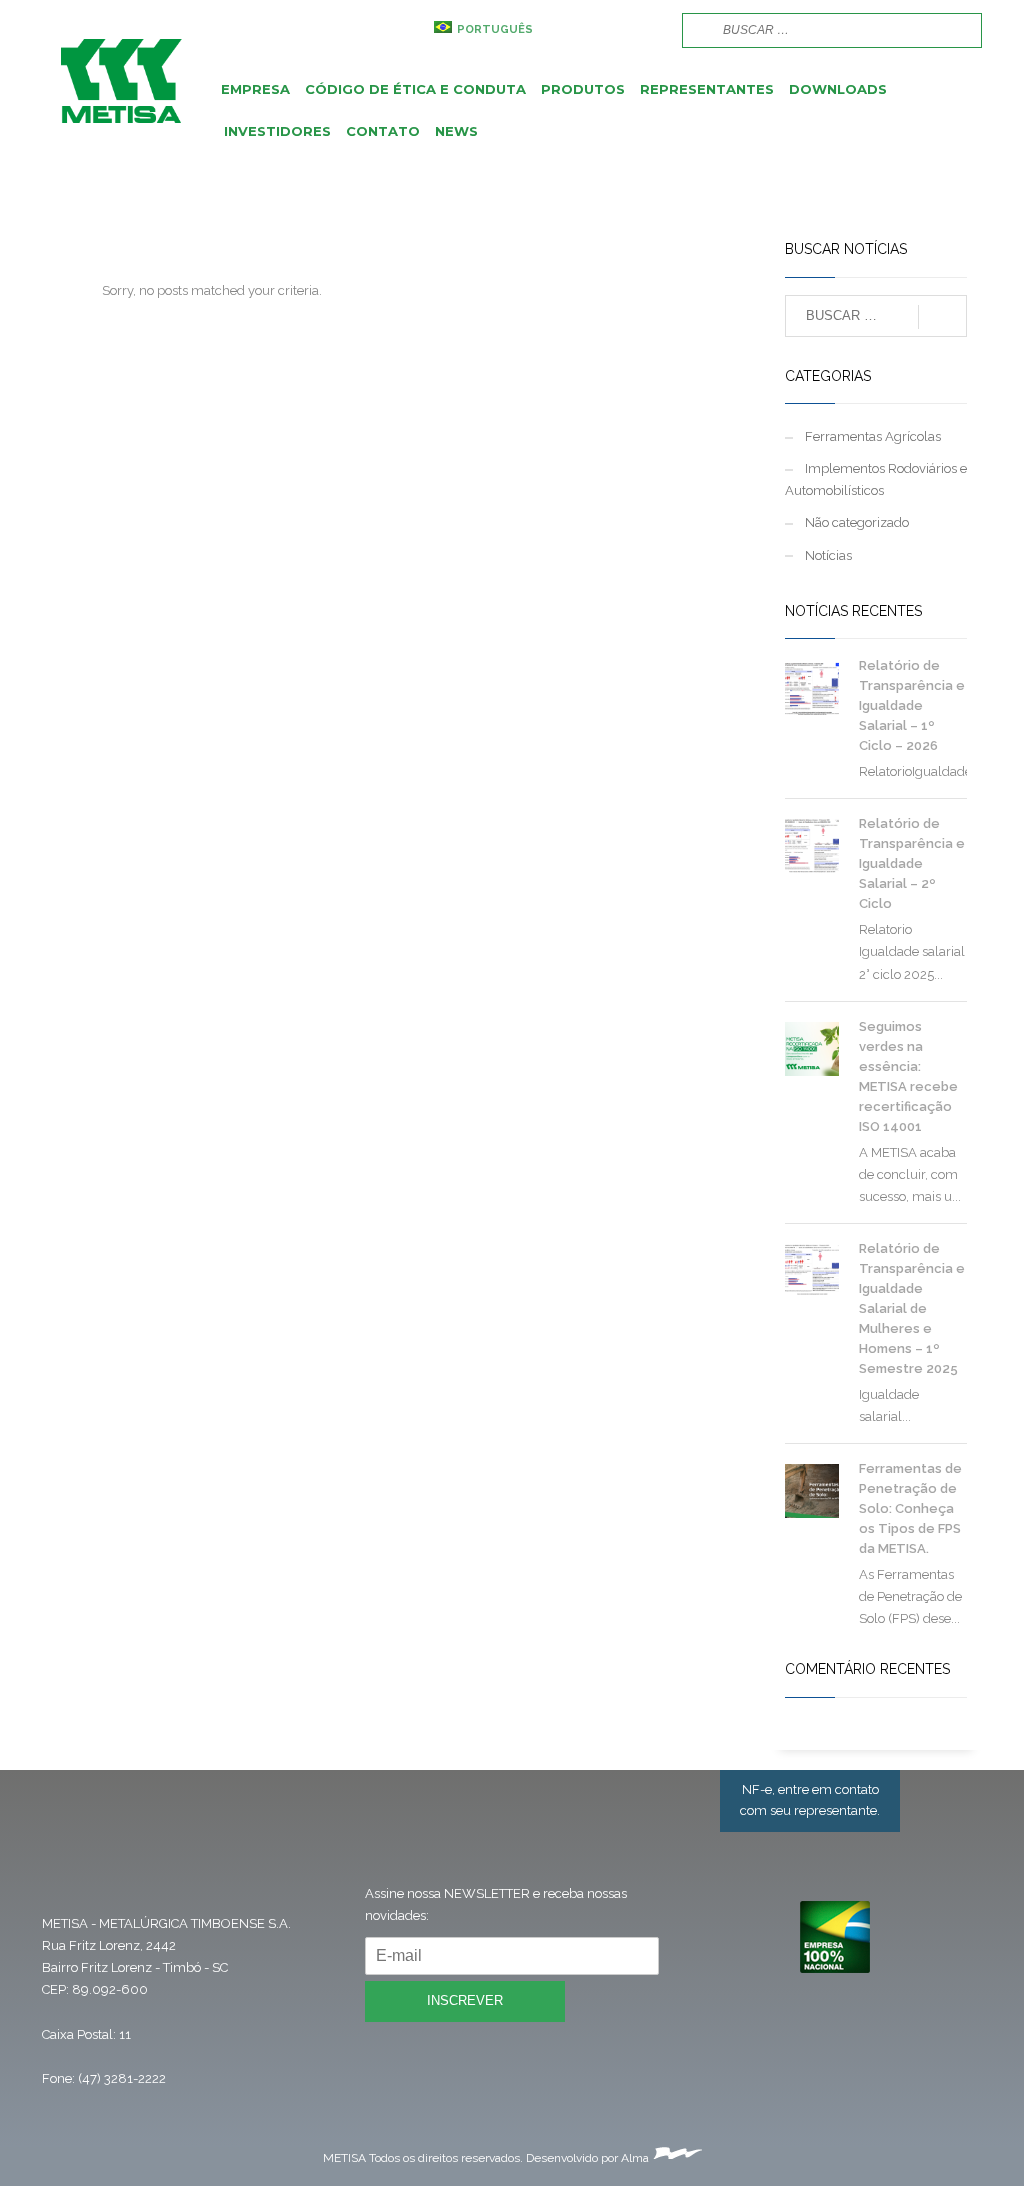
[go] (695, 29)
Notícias (828, 555)
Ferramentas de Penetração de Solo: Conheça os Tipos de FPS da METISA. (910, 1508)
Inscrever (465, 2000)
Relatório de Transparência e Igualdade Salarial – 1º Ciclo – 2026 (912, 705)
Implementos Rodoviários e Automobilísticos (876, 479)
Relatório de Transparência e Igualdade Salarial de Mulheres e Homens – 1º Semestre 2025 (912, 1308)
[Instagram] (617, 30)
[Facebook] (587, 30)
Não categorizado (857, 522)
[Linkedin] (647, 30)
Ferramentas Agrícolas (873, 436)
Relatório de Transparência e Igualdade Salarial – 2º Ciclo (912, 863)
